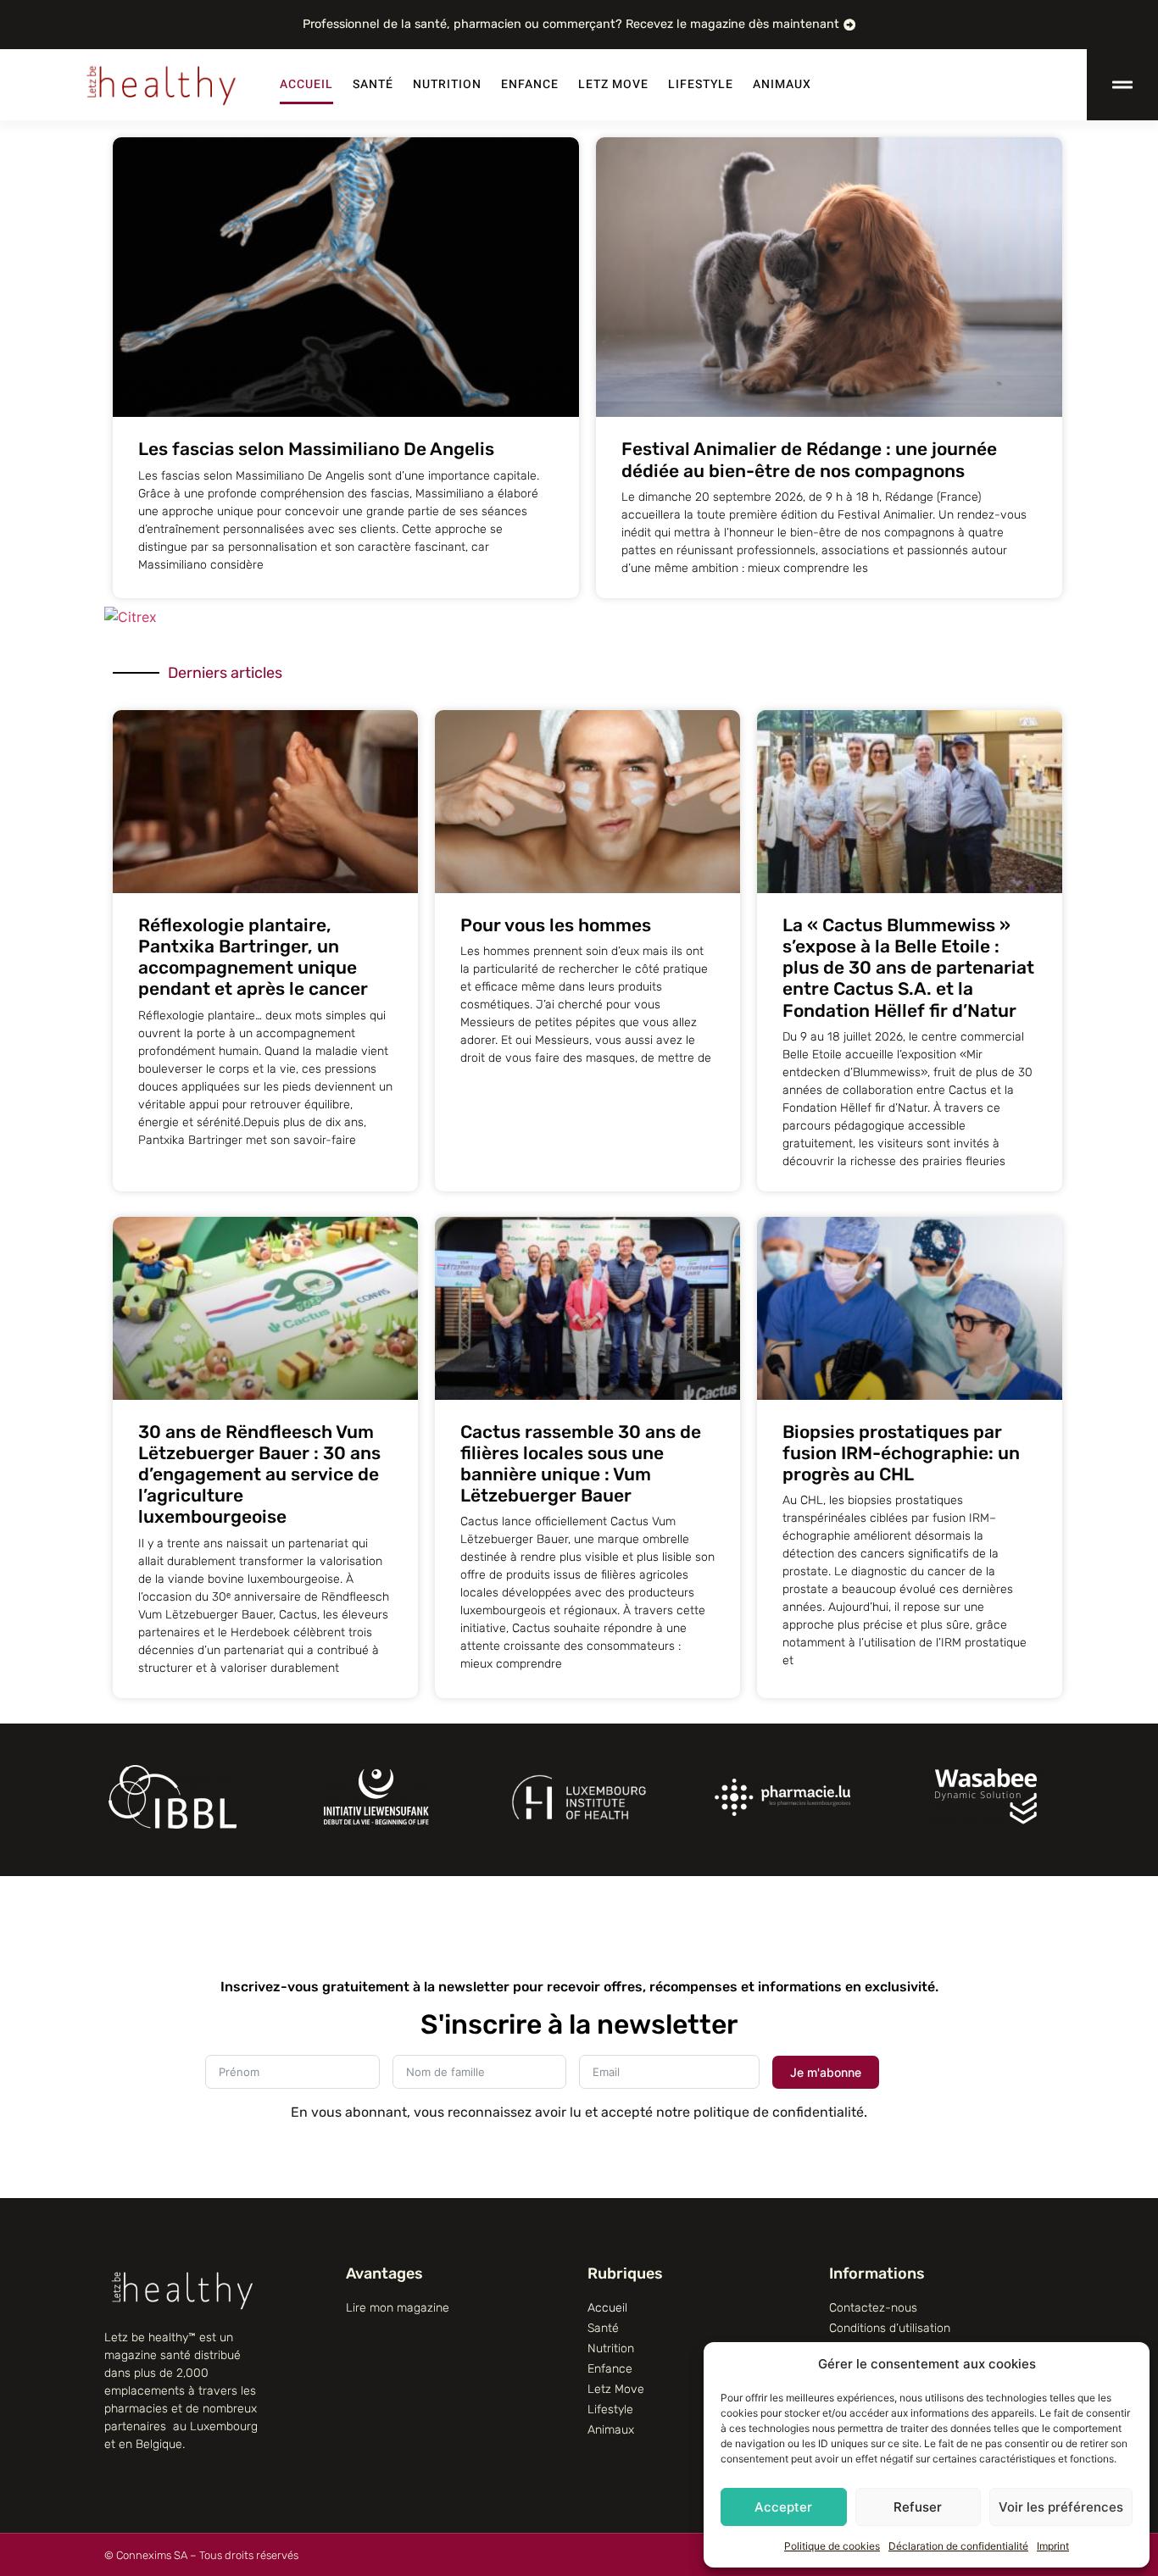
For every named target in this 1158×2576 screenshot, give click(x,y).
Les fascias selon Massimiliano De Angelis (316, 449)
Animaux (782, 84)
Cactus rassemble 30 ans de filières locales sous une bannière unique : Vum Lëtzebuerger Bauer (581, 1464)
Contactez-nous (873, 2308)
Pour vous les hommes (556, 925)
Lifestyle (701, 84)
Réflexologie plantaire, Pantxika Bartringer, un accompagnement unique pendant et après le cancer (253, 957)
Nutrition (447, 84)
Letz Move (613, 84)
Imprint (1053, 2546)
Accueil (306, 84)
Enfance (530, 84)
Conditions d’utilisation (890, 2328)
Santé (373, 84)
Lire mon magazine (398, 2308)
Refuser (918, 2507)
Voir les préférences (1061, 2507)
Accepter (783, 2507)
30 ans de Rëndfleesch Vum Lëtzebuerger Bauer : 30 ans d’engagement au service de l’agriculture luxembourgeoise (259, 1474)
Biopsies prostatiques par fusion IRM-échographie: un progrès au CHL (901, 1453)
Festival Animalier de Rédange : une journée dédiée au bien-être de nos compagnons (809, 459)
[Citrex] (131, 617)
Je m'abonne (826, 2072)
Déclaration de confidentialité (958, 2546)
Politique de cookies (832, 2546)
